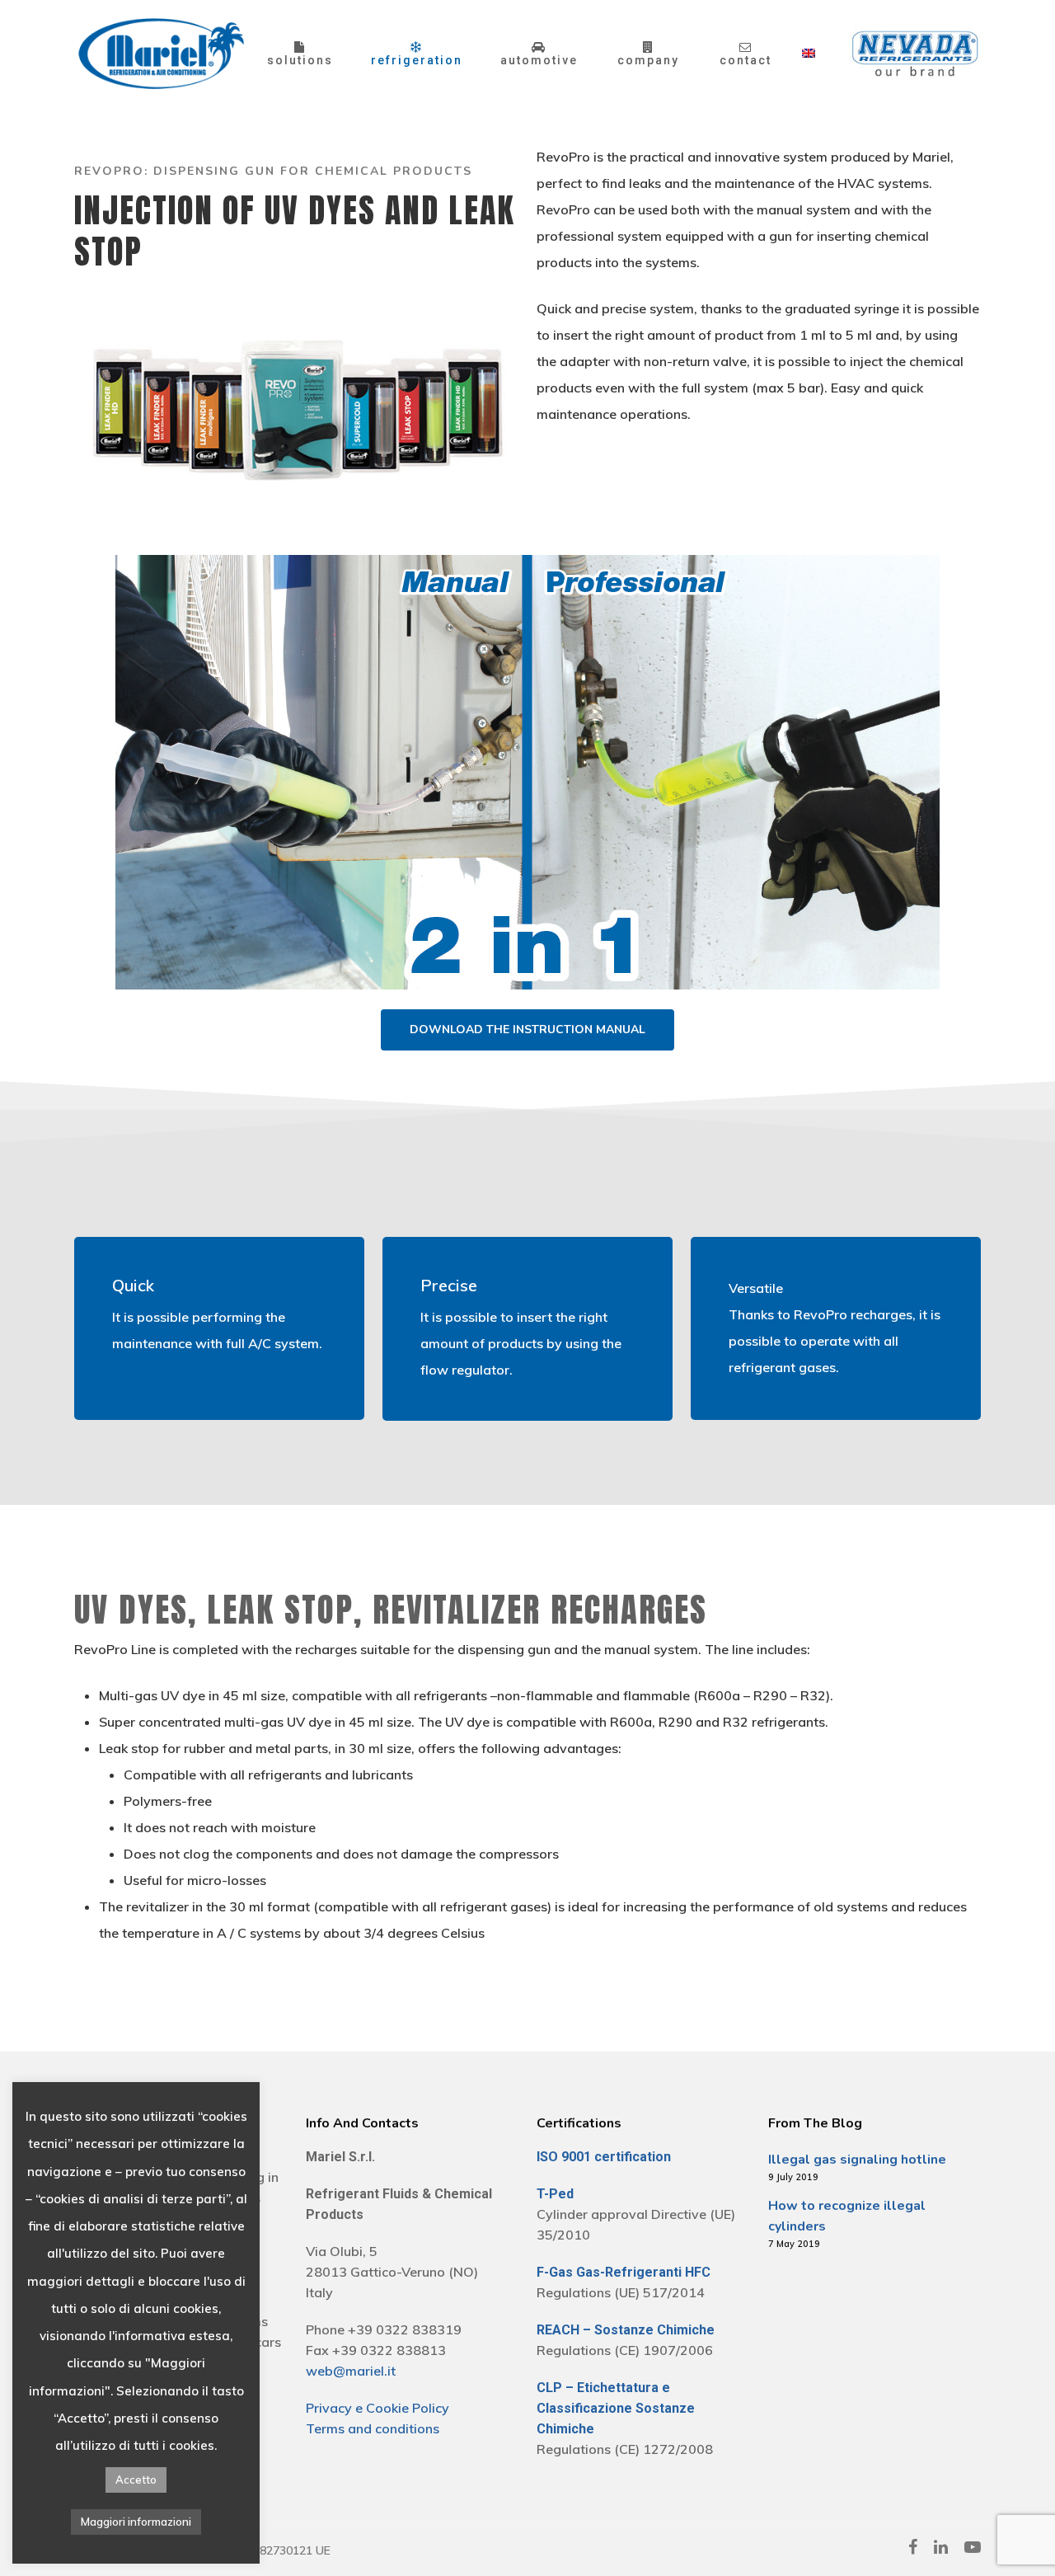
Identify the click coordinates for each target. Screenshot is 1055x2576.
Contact (746, 59)
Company (648, 59)
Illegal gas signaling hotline (857, 2160)
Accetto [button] (136, 2480)
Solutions (300, 59)
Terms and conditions (373, 2428)
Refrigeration (417, 59)
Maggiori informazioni (136, 2522)
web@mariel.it (351, 2371)
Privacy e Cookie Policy (377, 2408)
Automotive (539, 59)
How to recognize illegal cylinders (847, 2216)
